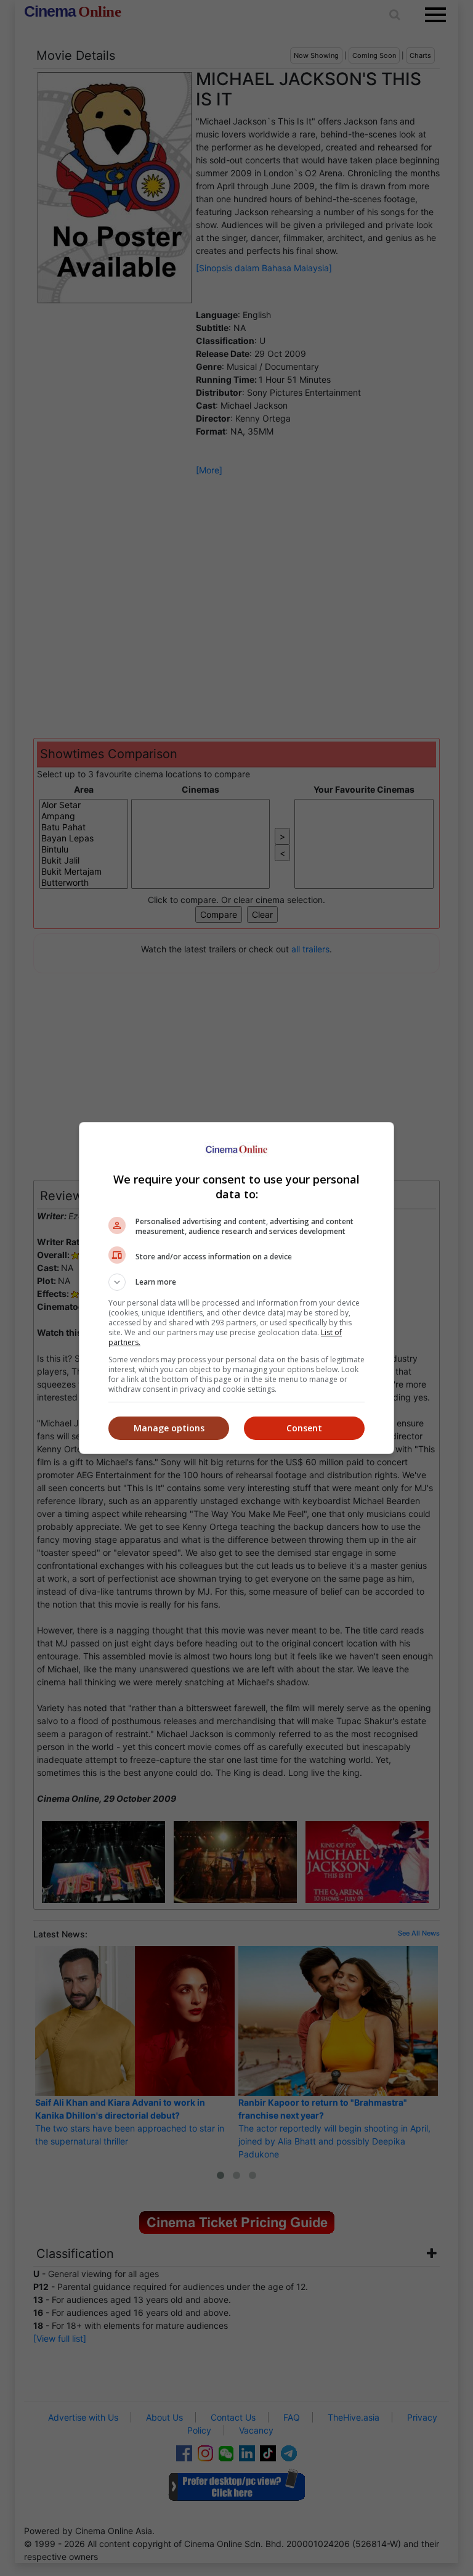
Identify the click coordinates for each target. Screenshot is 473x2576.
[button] (236, 1282)
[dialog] (236, 1288)
